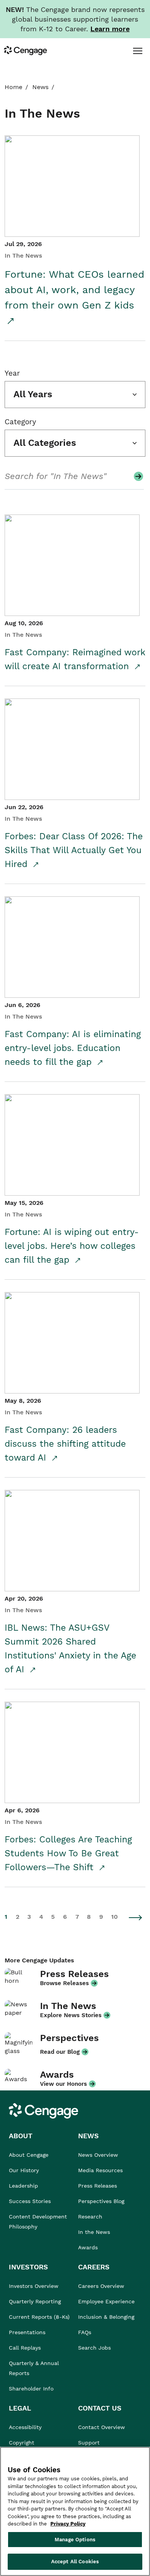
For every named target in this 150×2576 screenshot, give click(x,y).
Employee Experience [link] (106, 2301)
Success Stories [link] (30, 2201)
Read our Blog (60, 2052)
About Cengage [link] (29, 2155)
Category (20, 422)
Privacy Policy (68, 2524)
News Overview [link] (98, 2155)
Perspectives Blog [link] (101, 2201)
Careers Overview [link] (101, 2286)
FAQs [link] (85, 2332)
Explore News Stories (71, 2015)
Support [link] (90, 2443)
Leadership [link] (23, 2186)
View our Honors (63, 2084)
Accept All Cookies (75, 2562)
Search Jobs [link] (94, 2348)
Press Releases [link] (97, 2186)
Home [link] (13, 87)
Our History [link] (24, 2170)
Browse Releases (64, 1983)
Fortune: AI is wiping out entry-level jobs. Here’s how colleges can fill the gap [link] (72, 1246)
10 (114, 1917)
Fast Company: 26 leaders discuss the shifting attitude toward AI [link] (65, 1444)
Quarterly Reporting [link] (35, 2301)
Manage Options (75, 2540)
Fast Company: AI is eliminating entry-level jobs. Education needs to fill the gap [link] (73, 1048)
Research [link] (90, 2217)
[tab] (137, 51)
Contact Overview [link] (102, 2427)
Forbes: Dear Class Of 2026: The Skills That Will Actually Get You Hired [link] (74, 850)
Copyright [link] (22, 2443)
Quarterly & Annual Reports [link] (34, 2368)
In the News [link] (94, 2232)
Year (12, 373)
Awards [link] (88, 2247)
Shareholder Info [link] (31, 2389)
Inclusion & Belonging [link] (106, 2317)
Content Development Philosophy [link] (38, 2222)
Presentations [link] (27, 2332)
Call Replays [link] (25, 2348)
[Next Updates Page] (136, 1917)
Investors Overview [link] (34, 2286)
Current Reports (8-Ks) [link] (39, 2317)
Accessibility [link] (25, 2427)
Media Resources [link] (100, 2170)
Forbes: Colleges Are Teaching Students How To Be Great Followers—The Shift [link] (68, 1853)
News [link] (40, 87)
